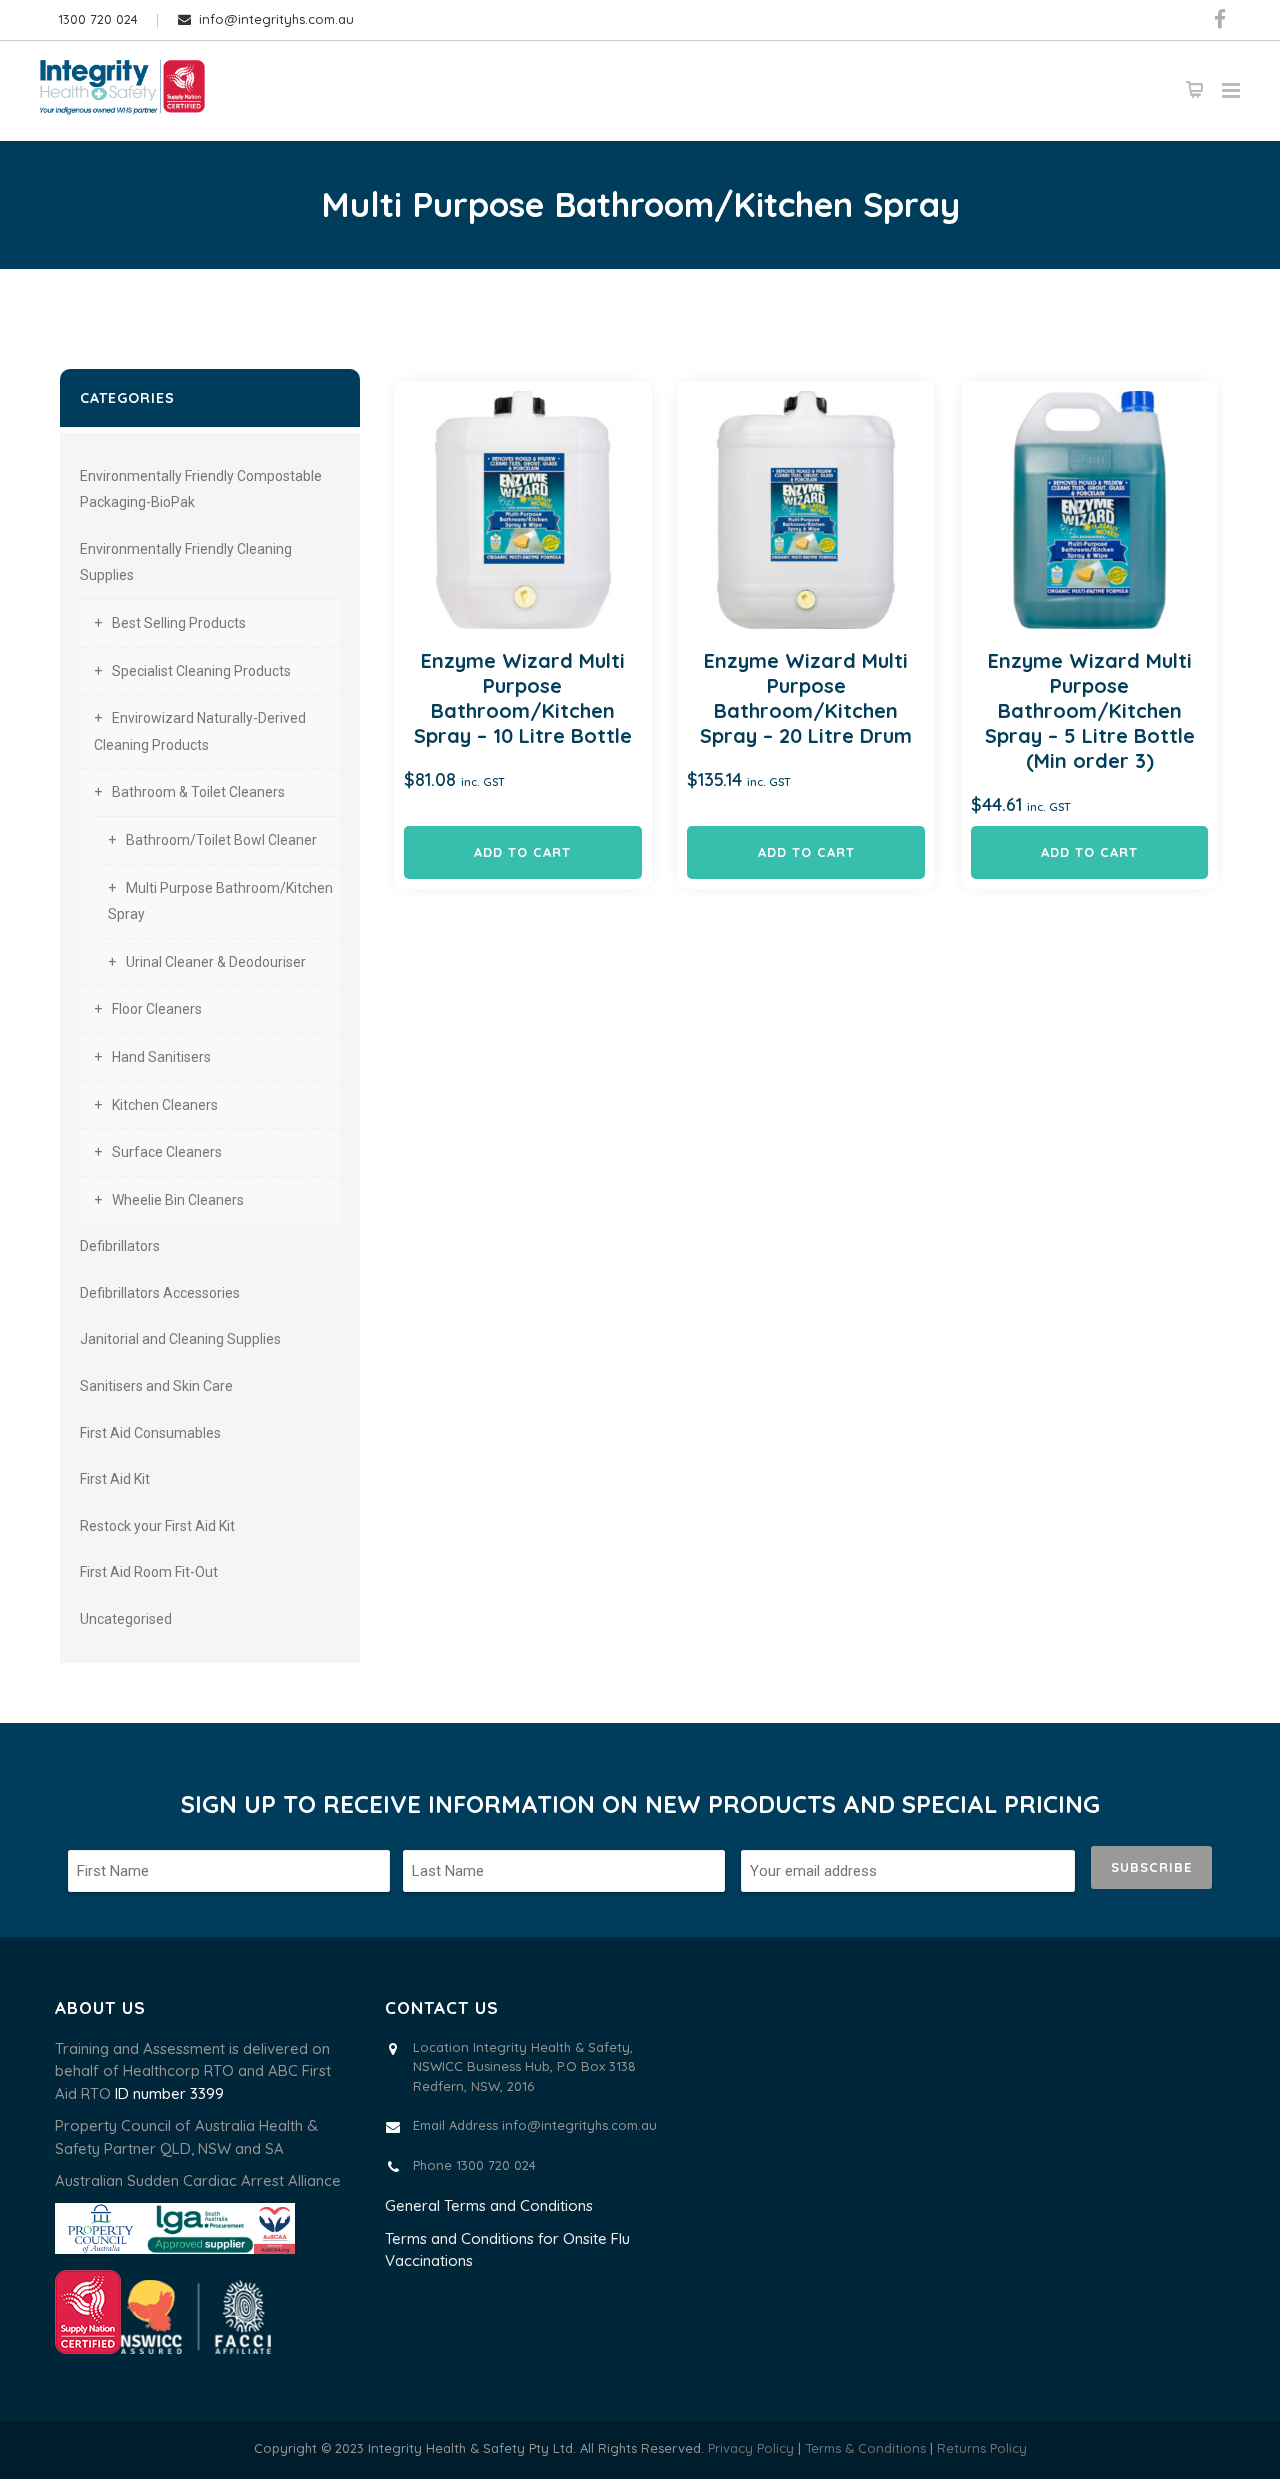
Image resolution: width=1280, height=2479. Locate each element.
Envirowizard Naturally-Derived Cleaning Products (200, 731)
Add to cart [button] (522, 852)
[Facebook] (1220, 20)
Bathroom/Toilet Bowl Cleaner (221, 840)
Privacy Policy (751, 2448)
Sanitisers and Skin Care (156, 1386)
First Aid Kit (115, 1479)
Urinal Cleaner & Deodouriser (216, 962)
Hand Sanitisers (161, 1057)
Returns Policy (982, 2448)
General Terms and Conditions (489, 2205)
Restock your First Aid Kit (157, 1526)
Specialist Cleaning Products (201, 671)
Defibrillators (120, 1246)
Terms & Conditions (867, 2448)
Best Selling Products (179, 623)
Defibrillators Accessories (160, 1293)
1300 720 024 (98, 19)
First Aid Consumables (150, 1433)
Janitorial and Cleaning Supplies (180, 1339)
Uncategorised (126, 1619)
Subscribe (1151, 1867)
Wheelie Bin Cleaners (178, 1200)
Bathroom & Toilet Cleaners (198, 792)
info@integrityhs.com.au (276, 19)
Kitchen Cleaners (165, 1105)
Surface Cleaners (167, 1152)
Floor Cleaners (157, 1009)
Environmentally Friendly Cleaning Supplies (186, 562)
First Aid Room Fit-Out (149, 1572)
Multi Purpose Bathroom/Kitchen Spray (220, 901)
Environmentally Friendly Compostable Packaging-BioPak (201, 489)
